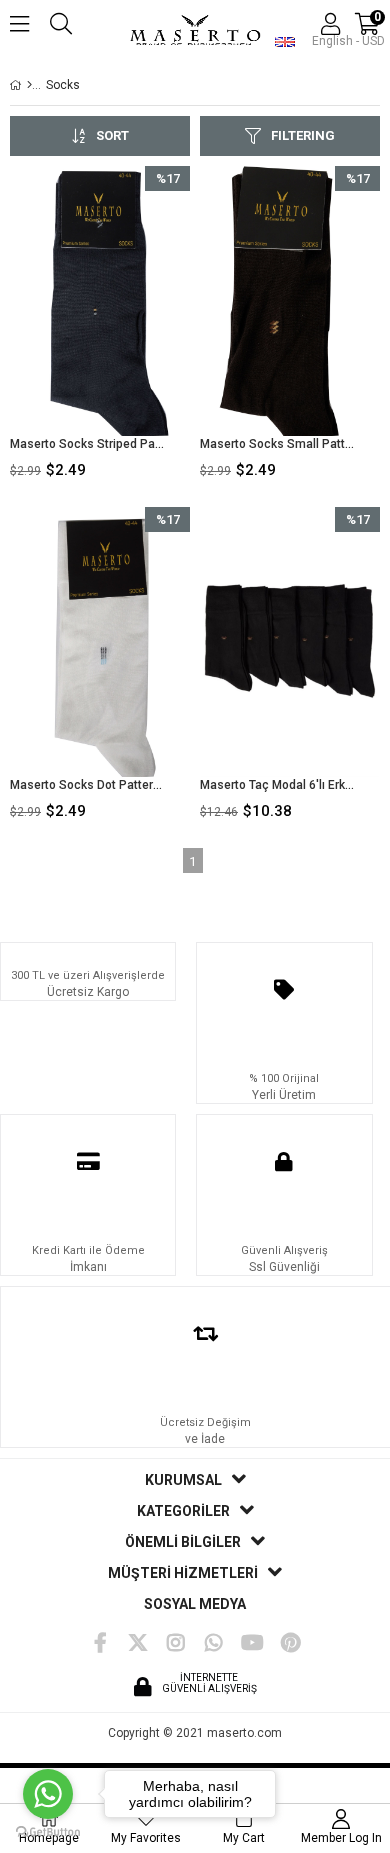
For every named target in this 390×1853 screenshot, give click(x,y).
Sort (112, 135)
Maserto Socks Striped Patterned (87, 444)
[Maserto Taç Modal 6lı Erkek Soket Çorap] (290, 642)
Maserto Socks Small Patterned (277, 444)
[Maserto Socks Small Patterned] (290, 301)
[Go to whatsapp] (48, 1794)
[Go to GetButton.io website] (48, 1832)
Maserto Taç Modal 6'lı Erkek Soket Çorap (277, 785)
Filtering (303, 135)
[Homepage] (29, 85)
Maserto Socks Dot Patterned (87, 785)
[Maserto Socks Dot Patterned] (100, 642)
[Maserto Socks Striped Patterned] (100, 301)
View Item (136, 326)
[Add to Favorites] (100, 326)
